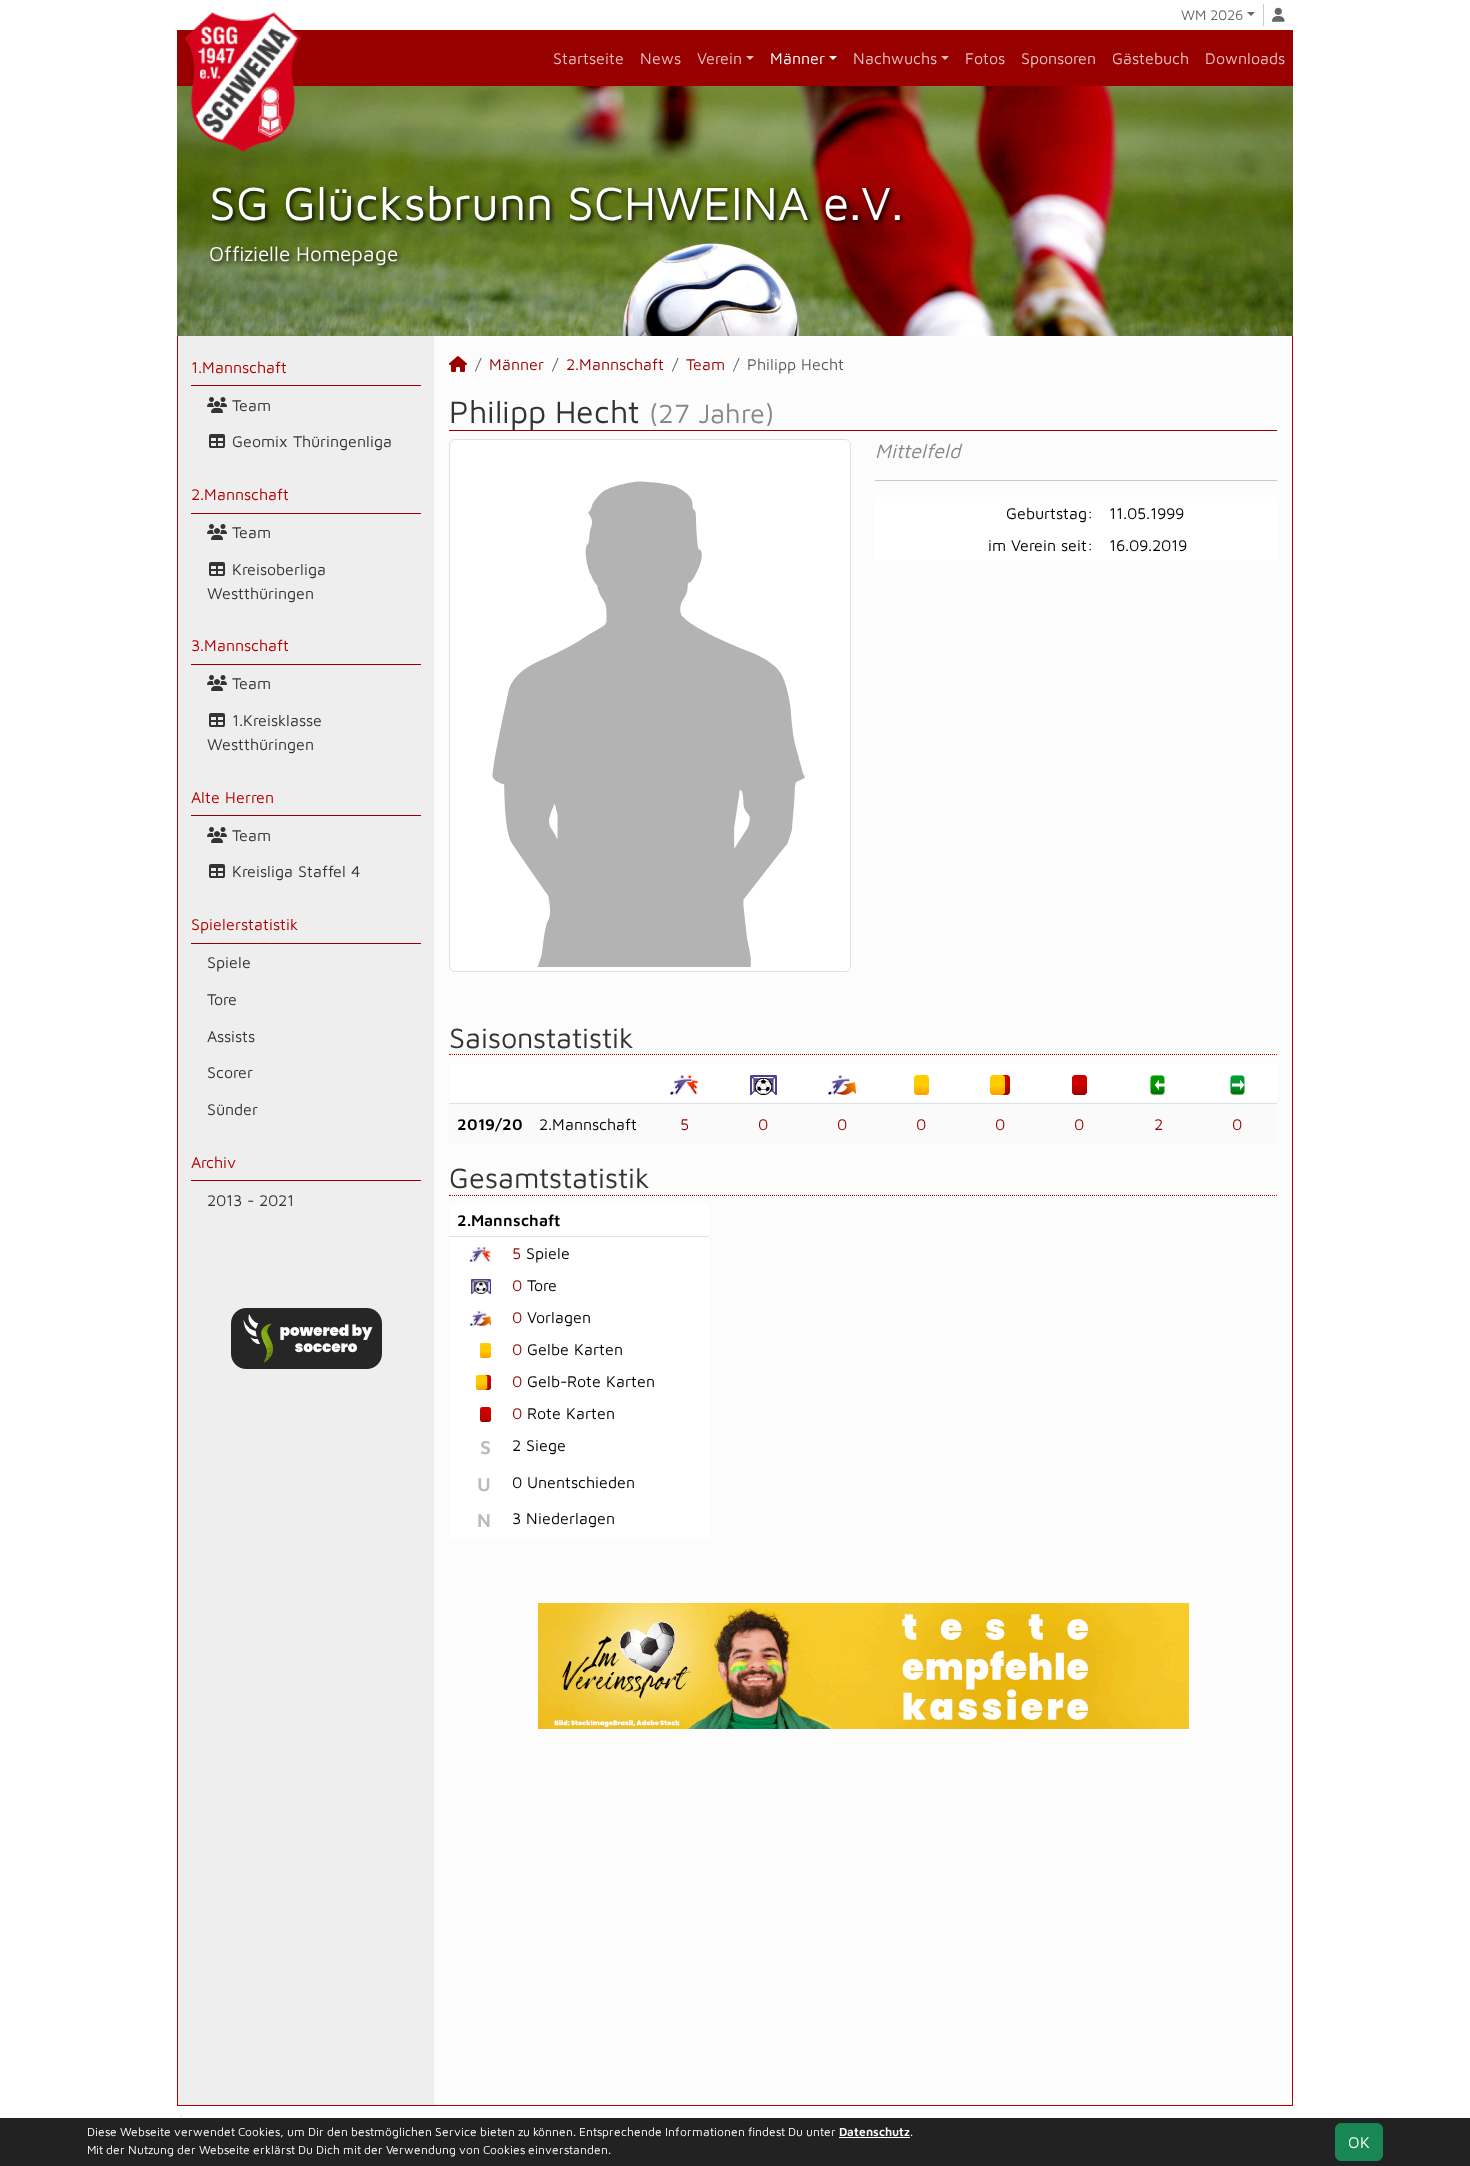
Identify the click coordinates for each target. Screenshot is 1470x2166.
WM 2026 (1212, 14)
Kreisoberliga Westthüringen (266, 581)
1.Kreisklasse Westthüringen (264, 732)
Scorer (230, 1072)
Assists (231, 1036)
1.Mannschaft (239, 367)
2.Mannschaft (240, 494)
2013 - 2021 (250, 1200)
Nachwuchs (895, 58)
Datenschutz (874, 2131)
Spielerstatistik (244, 924)
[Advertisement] (863, 1917)
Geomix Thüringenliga (309, 441)
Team (249, 405)
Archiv (213, 1162)
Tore (222, 999)
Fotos (985, 58)
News (660, 58)
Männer (797, 58)
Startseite (588, 58)
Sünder (232, 1109)
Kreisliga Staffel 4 (293, 871)
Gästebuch (1150, 58)
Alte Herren (232, 797)
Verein (719, 58)
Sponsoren (1058, 58)
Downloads (1245, 58)
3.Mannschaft (240, 645)
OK (1359, 2142)
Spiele (229, 962)
